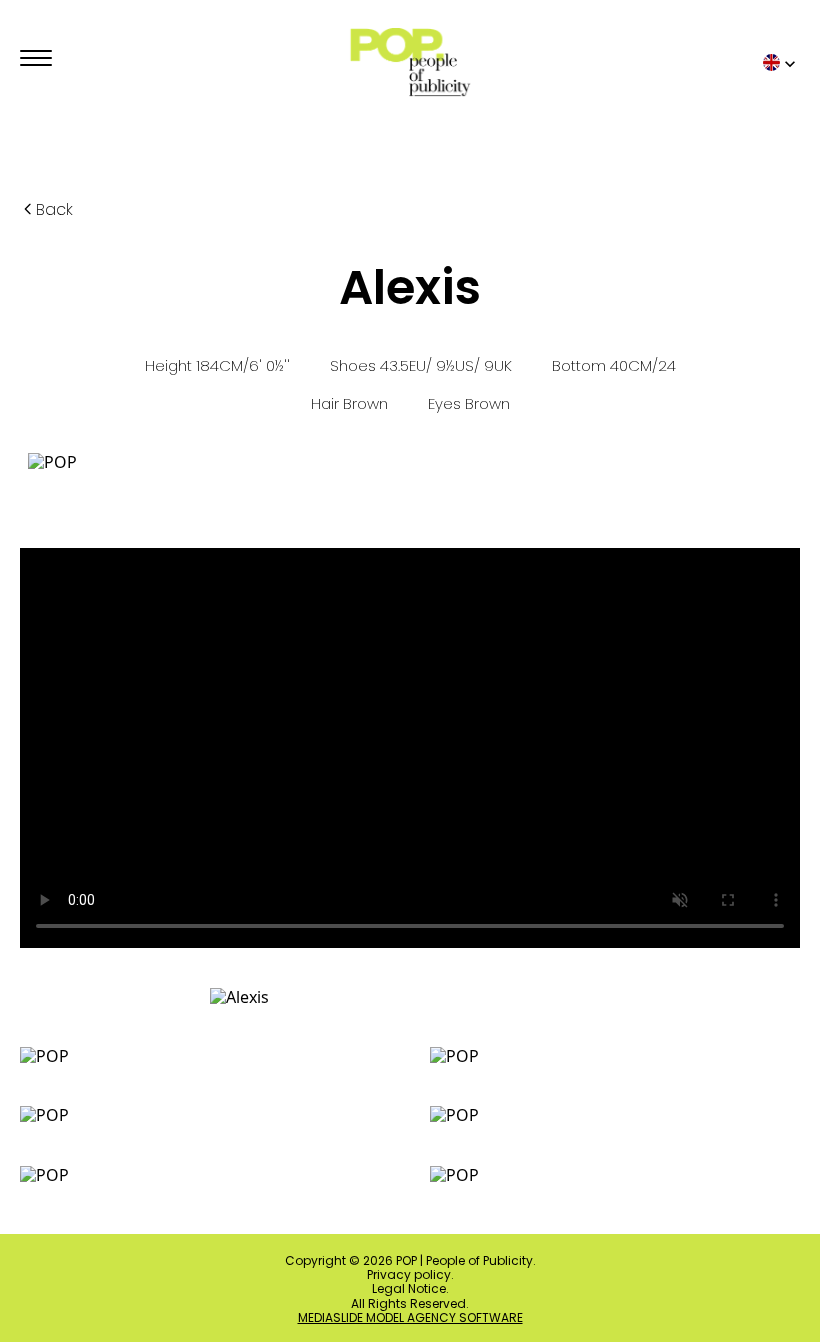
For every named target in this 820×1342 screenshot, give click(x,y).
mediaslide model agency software (410, 1318)
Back (54, 209)
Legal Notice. (410, 1289)
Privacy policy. (410, 1275)
